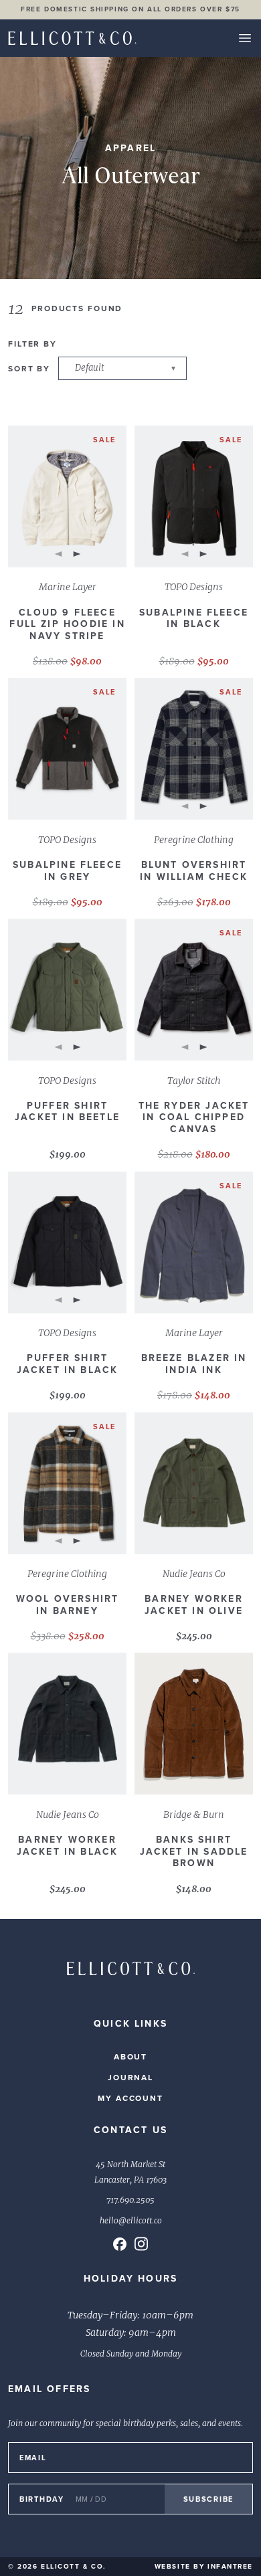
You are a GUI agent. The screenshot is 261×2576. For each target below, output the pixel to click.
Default (90, 368)
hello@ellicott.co (131, 2221)
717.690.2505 (130, 2200)
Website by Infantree (204, 2566)
